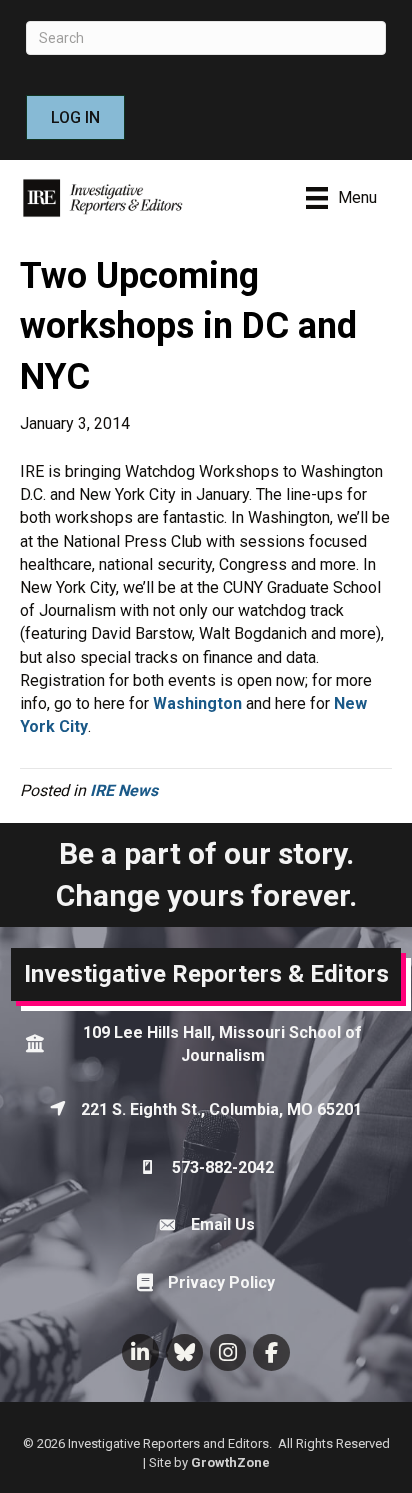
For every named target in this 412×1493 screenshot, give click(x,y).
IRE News (124, 790)
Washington (197, 703)
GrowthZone (230, 1462)
